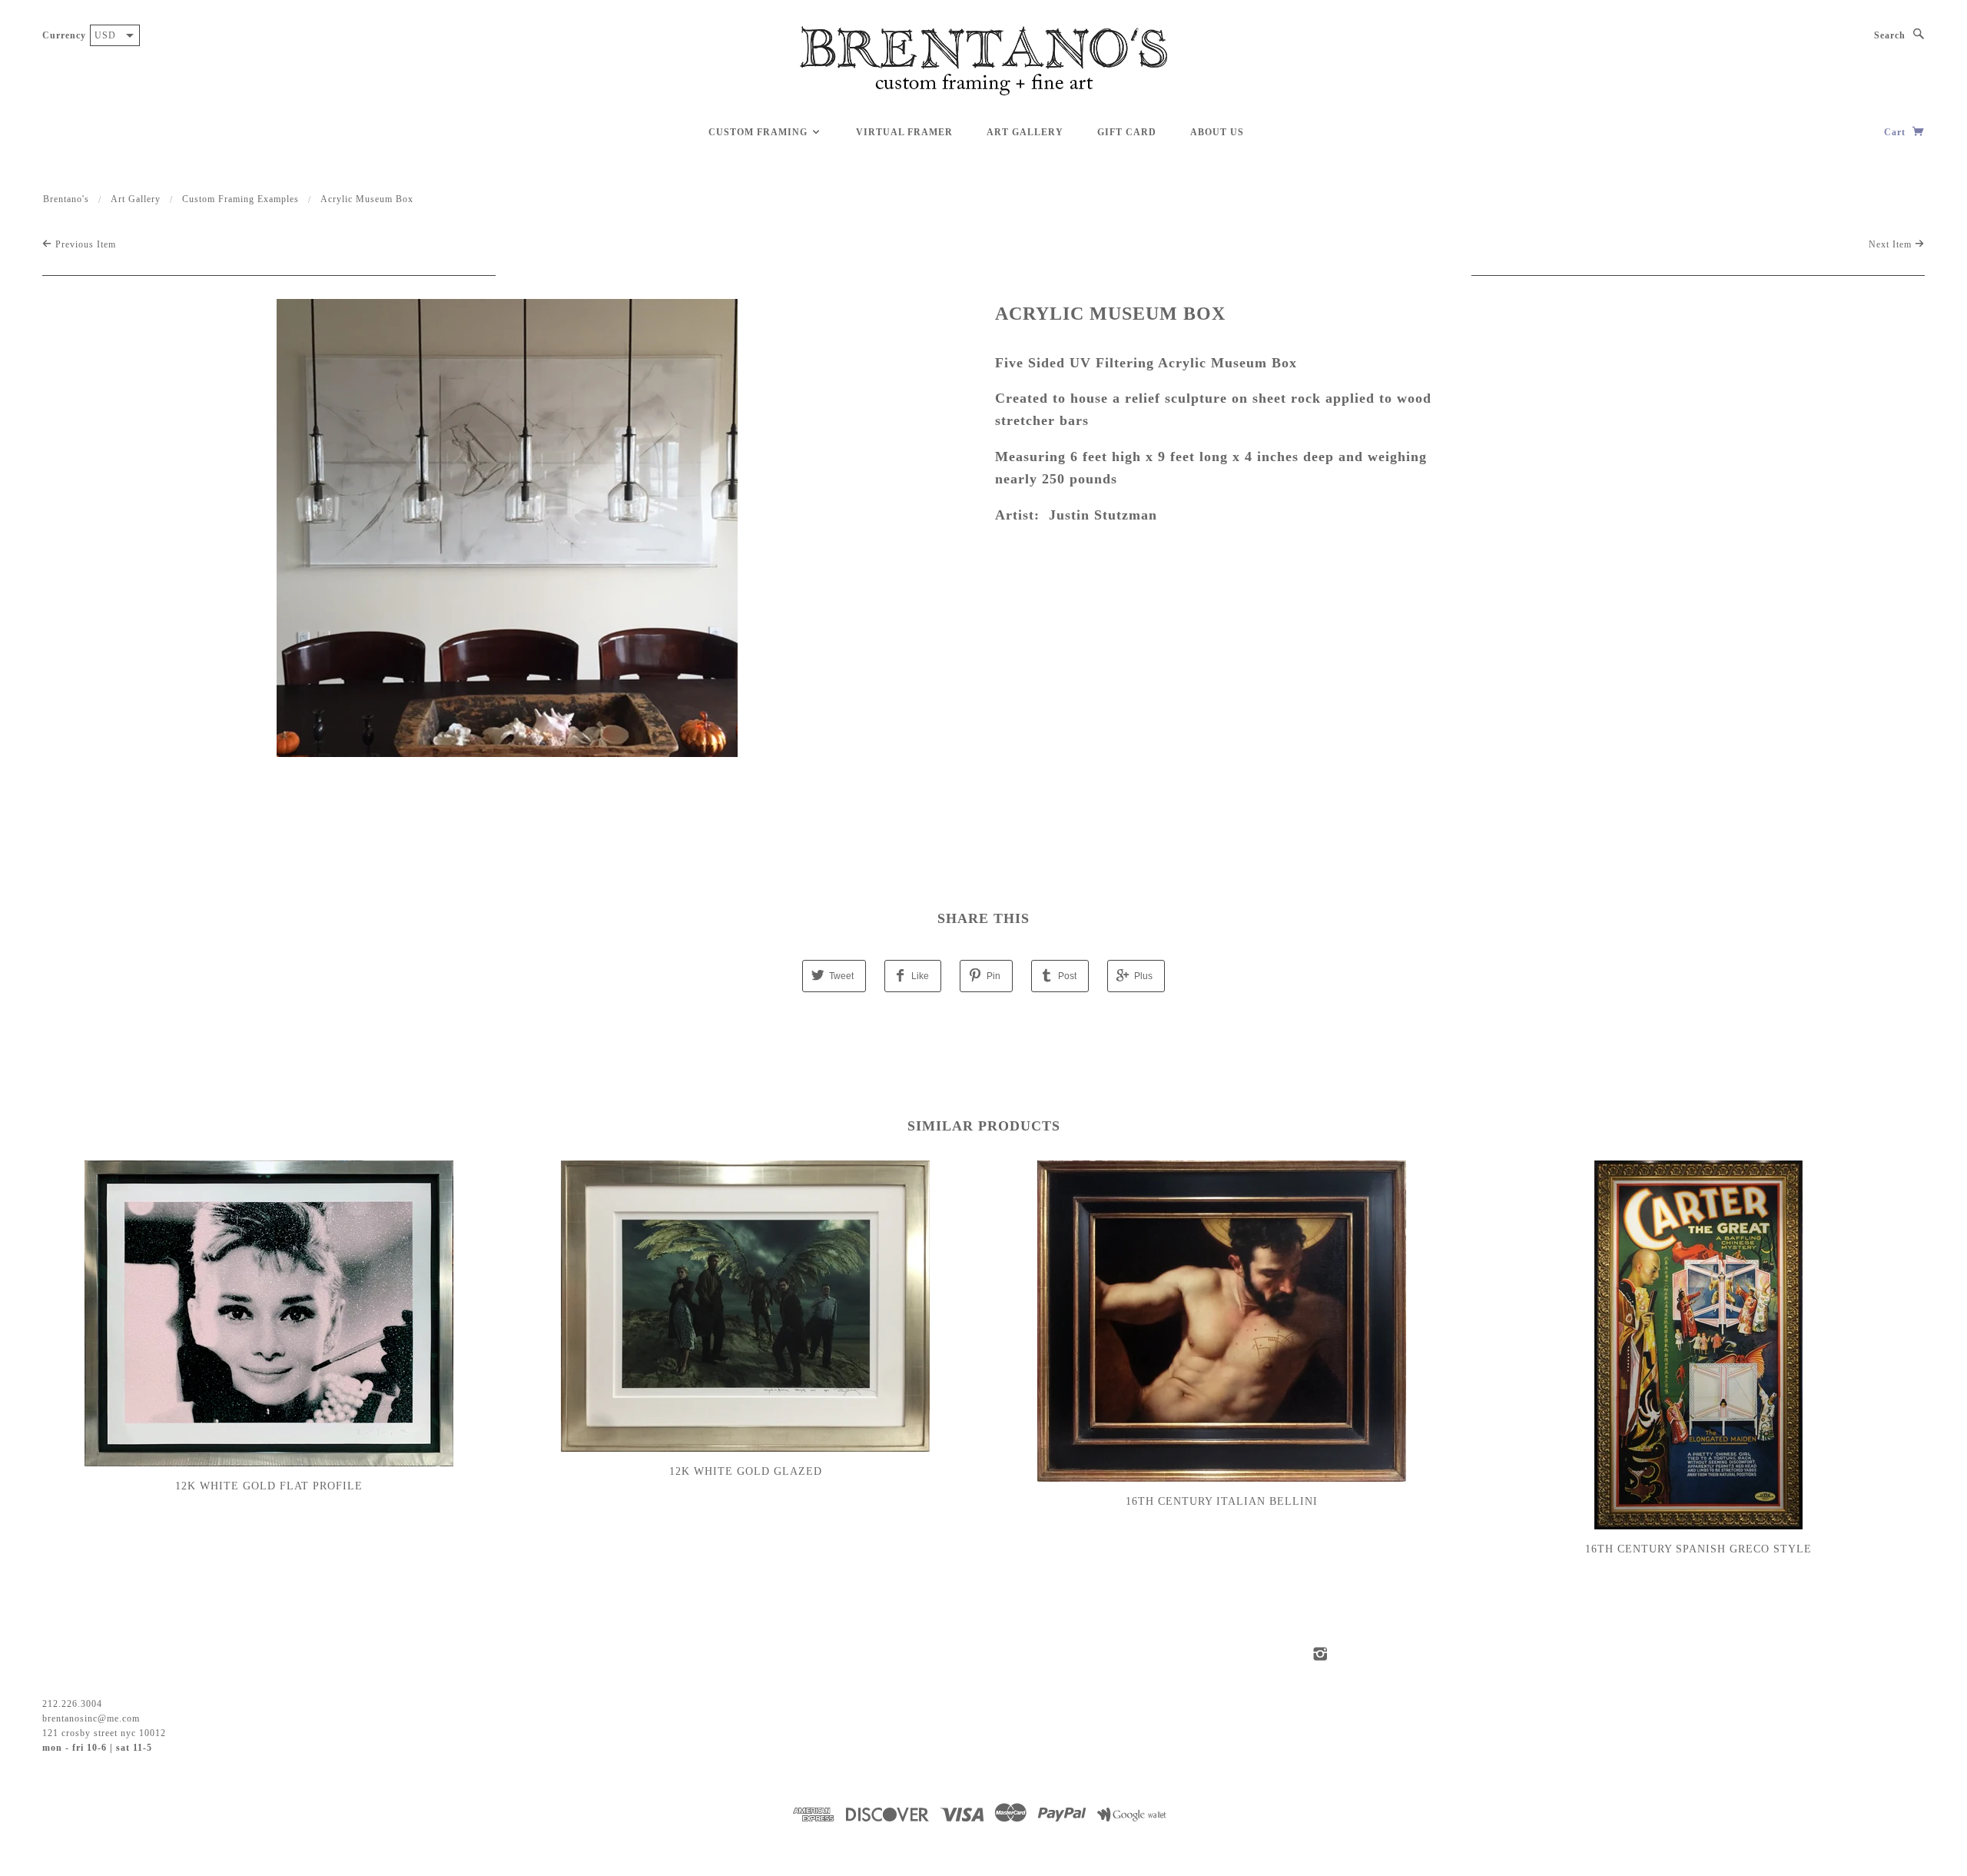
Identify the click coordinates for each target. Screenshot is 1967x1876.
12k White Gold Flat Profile (269, 1486)
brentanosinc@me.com (91, 1718)
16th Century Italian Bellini (1222, 1501)
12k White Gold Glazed (746, 1471)
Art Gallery (1025, 132)
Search (1890, 35)
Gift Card (1127, 132)
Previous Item (84, 244)
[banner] (983, 61)
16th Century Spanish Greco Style (1698, 1549)
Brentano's (66, 199)
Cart (1896, 132)
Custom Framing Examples (240, 199)
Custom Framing (760, 132)
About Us (1217, 132)
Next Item (1892, 244)
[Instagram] (1320, 1654)
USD (105, 35)
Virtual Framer (904, 132)
